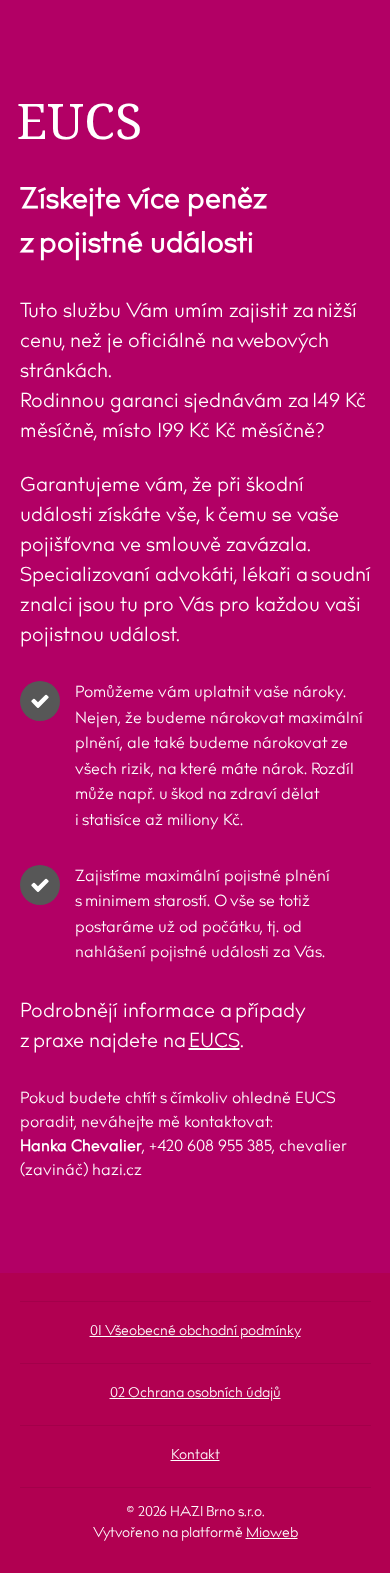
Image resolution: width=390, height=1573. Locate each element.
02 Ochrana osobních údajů (195, 1394)
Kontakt (195, 1456)
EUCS (214, 1042)
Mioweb (272, 1534)
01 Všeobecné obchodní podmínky (195, 1332)
